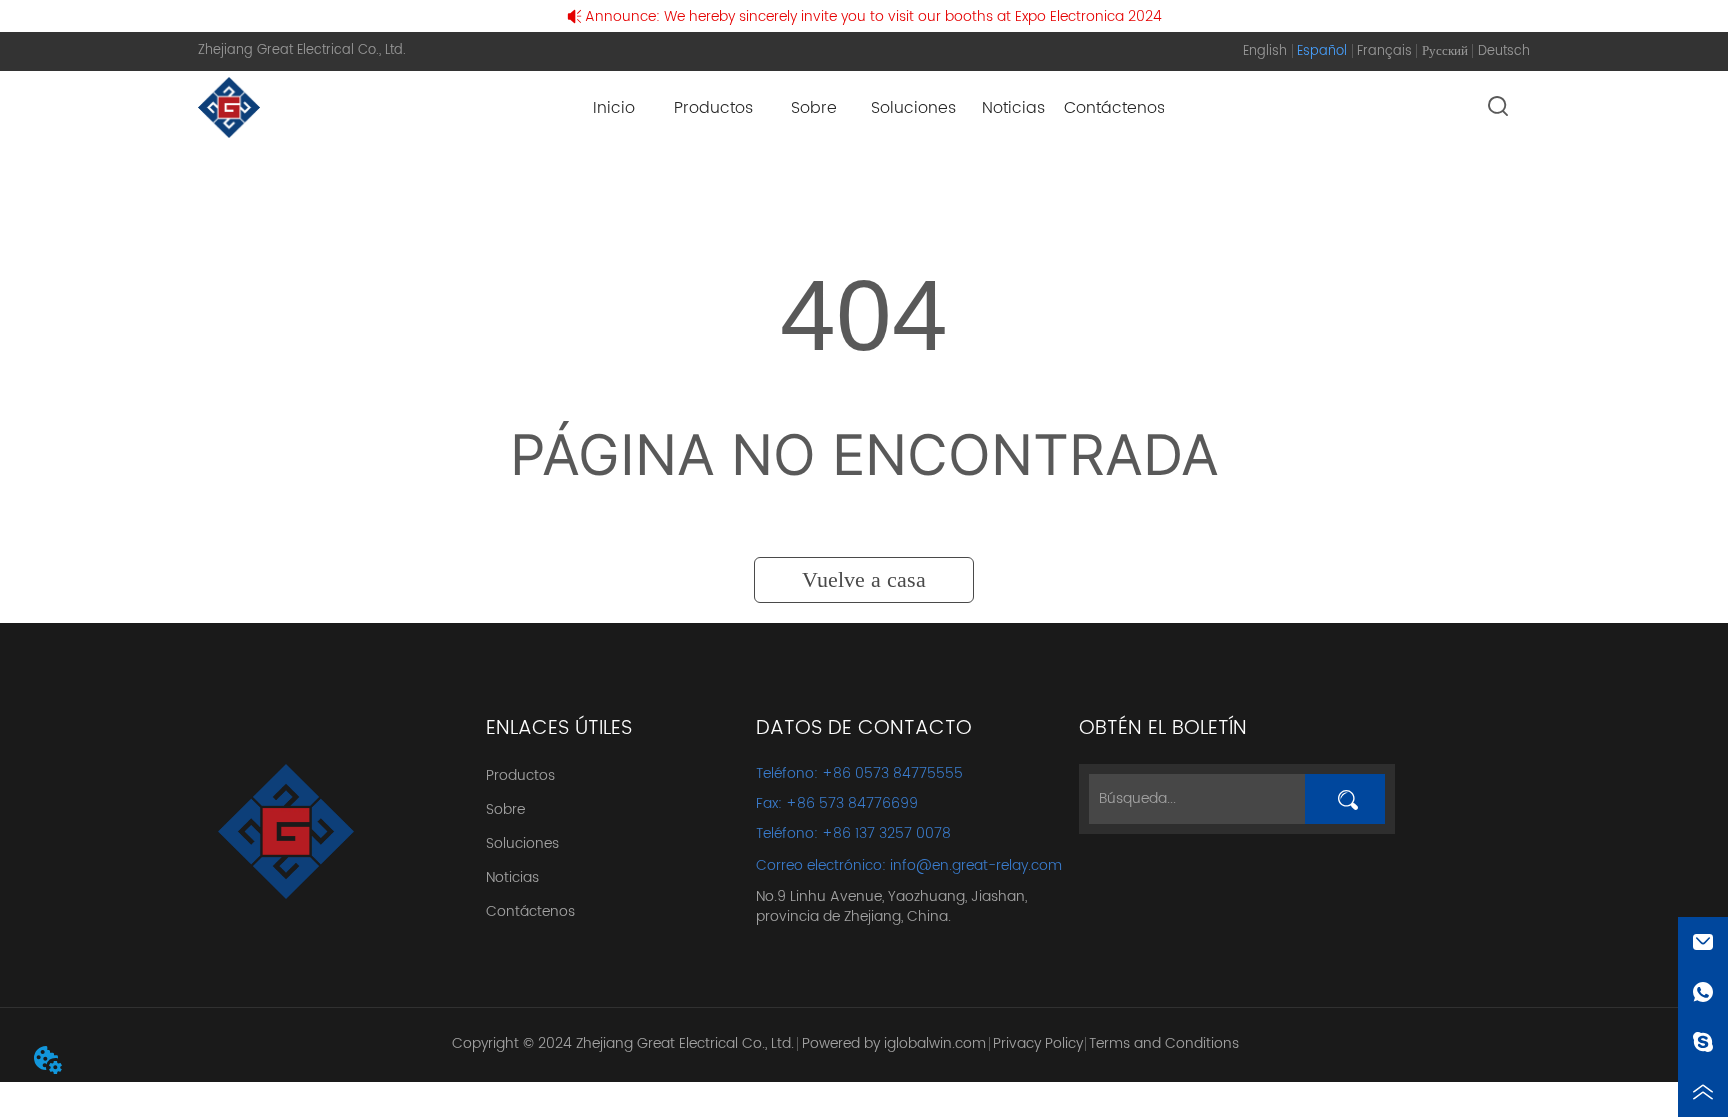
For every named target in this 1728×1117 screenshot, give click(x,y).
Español (1322, 51)
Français (1384, 51)
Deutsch (1504, 51)
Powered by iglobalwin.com (894, 1043)
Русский (1445, 51)
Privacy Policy (1038, 1043)
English (1265, 51)
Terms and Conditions (1164, 1043)
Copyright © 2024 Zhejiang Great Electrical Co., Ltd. (623, 1043)
